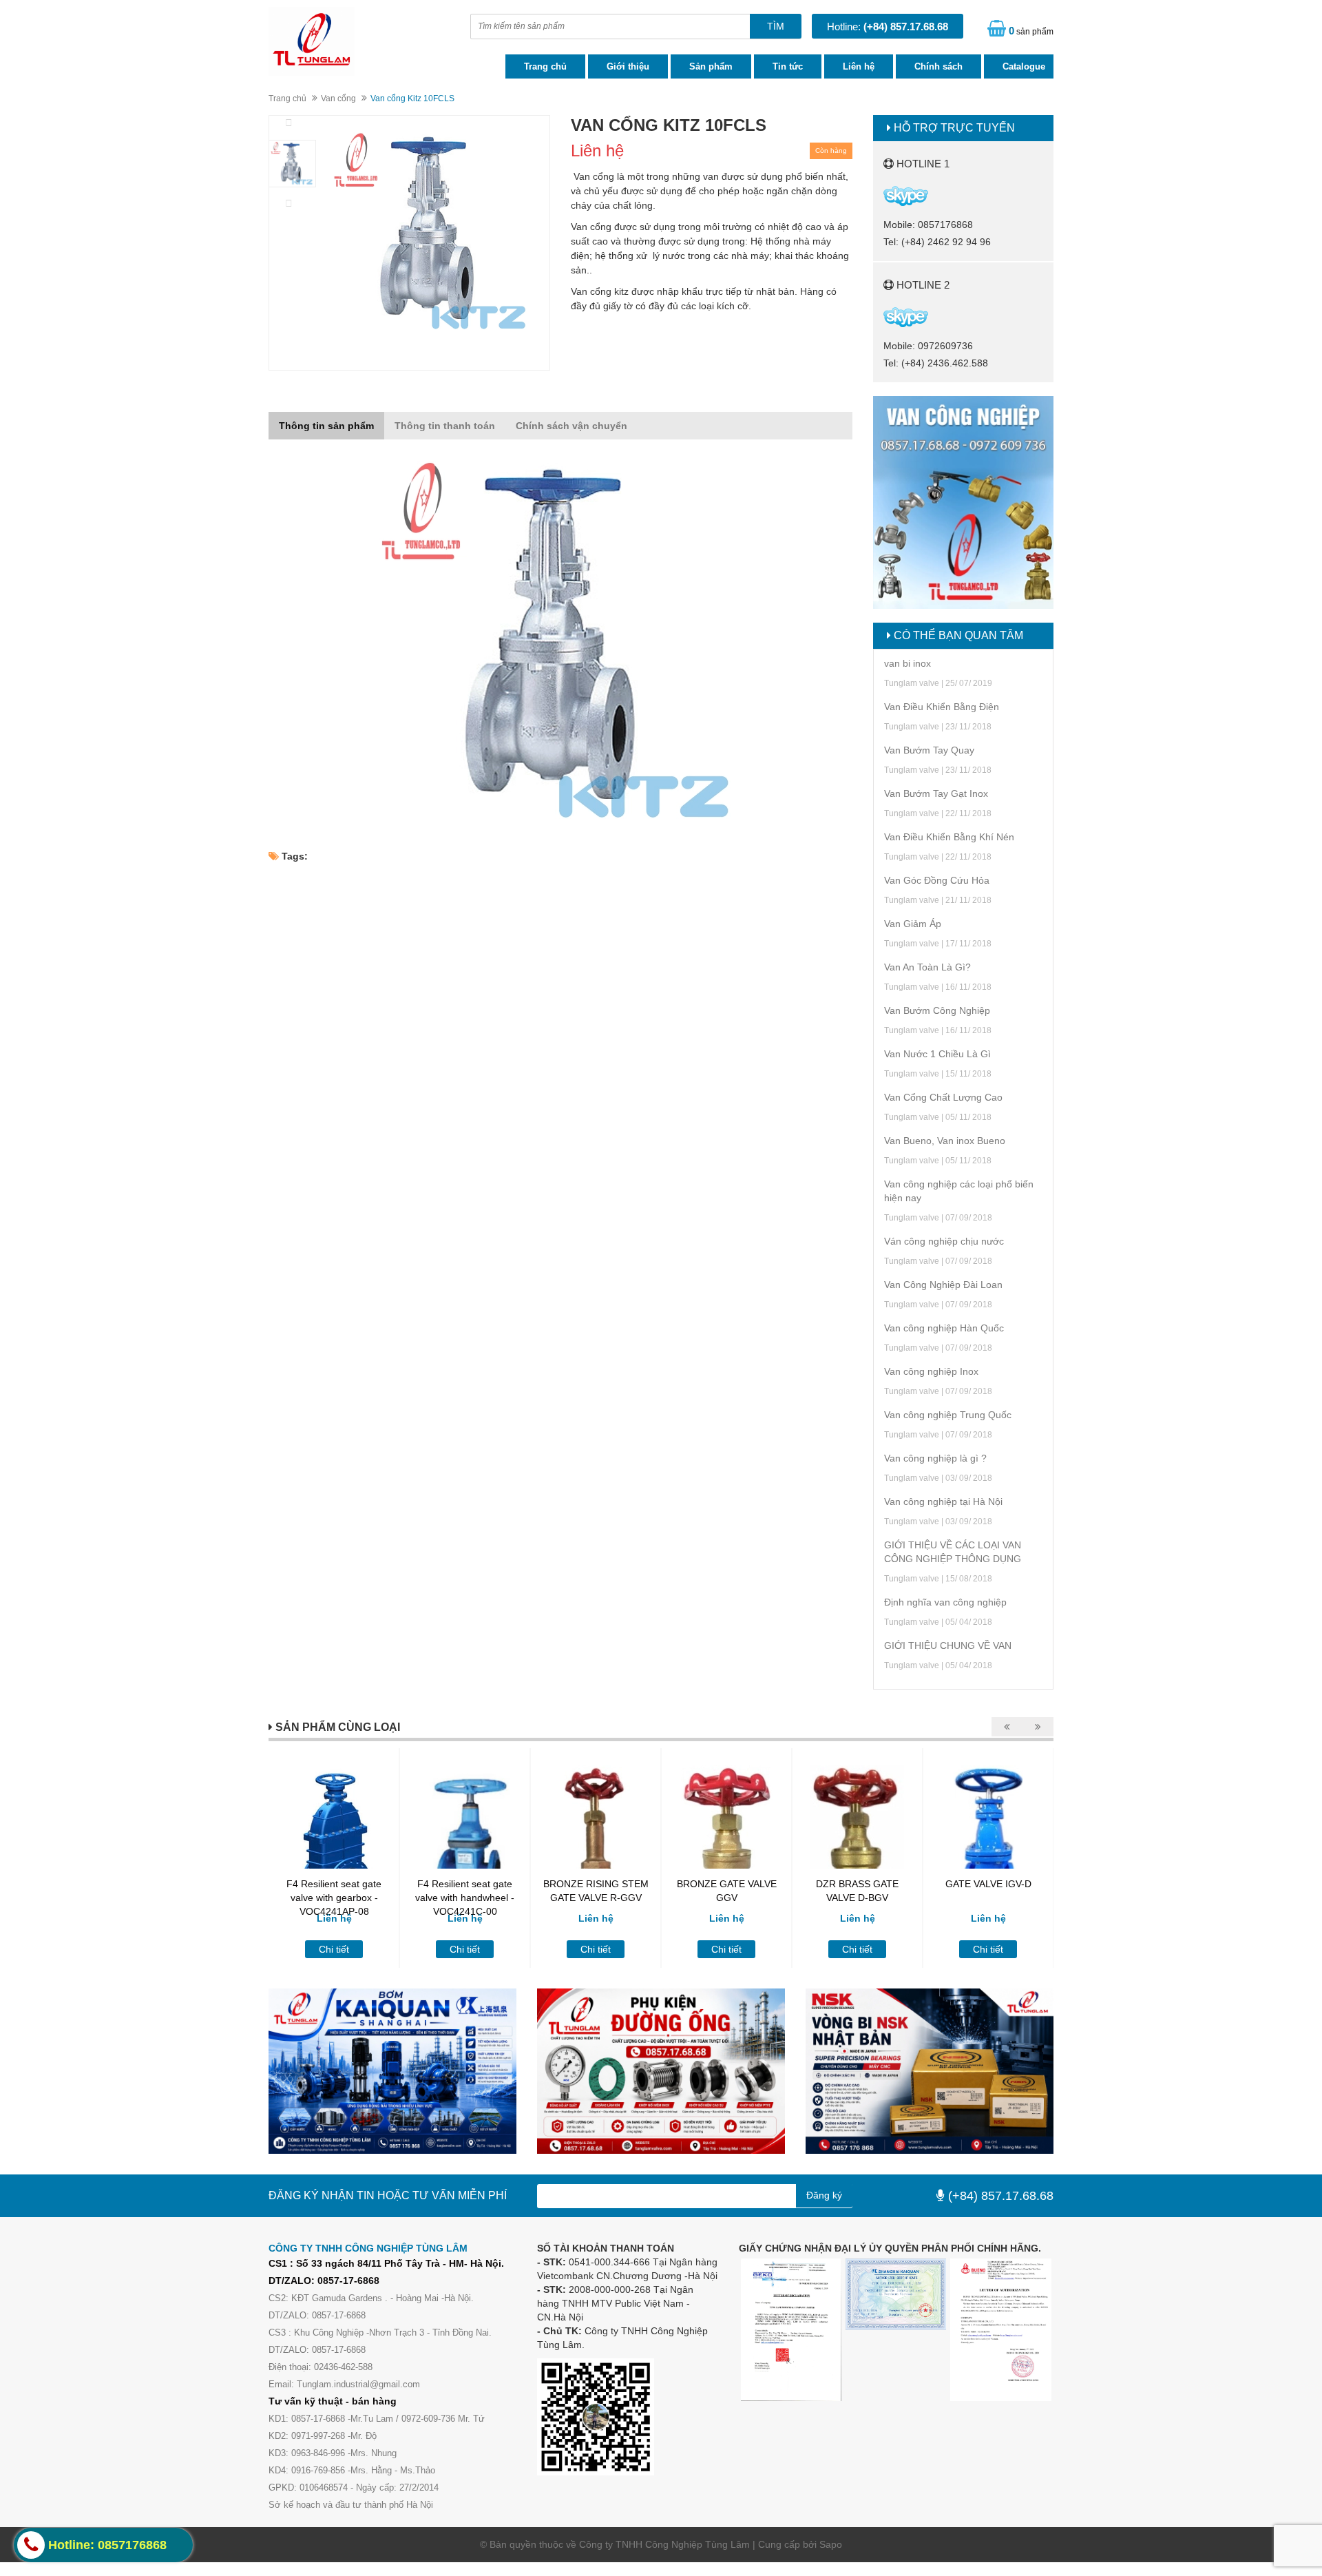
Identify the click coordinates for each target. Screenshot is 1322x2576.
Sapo (831, 2544)
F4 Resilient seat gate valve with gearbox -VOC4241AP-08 (334, 1898)
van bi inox (907, 663)
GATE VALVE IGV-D (988, 1884)
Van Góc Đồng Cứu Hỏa (937, 880)
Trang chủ (545, 66)
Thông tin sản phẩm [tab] (326, 426)
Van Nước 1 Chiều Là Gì (937, 1054)
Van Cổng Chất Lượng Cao (943, 1097)
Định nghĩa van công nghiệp (945, 1602)
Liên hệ (859, 66)
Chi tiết (334, 1949)
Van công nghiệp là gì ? (935, 1458)
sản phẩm (1031, 31)
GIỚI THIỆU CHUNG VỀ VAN (948, 1645)
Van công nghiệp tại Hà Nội (943, 1502)
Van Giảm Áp (913, 924)
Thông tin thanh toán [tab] (445, 426)
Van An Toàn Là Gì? (927, 967)
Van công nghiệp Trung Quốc (948, 1415)
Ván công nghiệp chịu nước (944, 1241)
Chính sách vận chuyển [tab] (571, 426)
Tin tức (788, 66)
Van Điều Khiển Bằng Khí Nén (949, 837)
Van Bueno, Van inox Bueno (945, 1141)
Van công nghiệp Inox (931, 1371)
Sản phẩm (711, 66)
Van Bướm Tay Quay (929, 750)
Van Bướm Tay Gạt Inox (936, 793)
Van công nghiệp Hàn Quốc (944, 1328)
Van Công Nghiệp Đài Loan (943, 1285)
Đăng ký (824, 2195)
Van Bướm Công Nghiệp (937, 1010)
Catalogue (1024, 66)
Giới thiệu (628, 66)
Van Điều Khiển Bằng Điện (942, 707)
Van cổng (338, 98)
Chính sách (938, 66)
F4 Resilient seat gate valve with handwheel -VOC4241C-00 (465, 1898)
